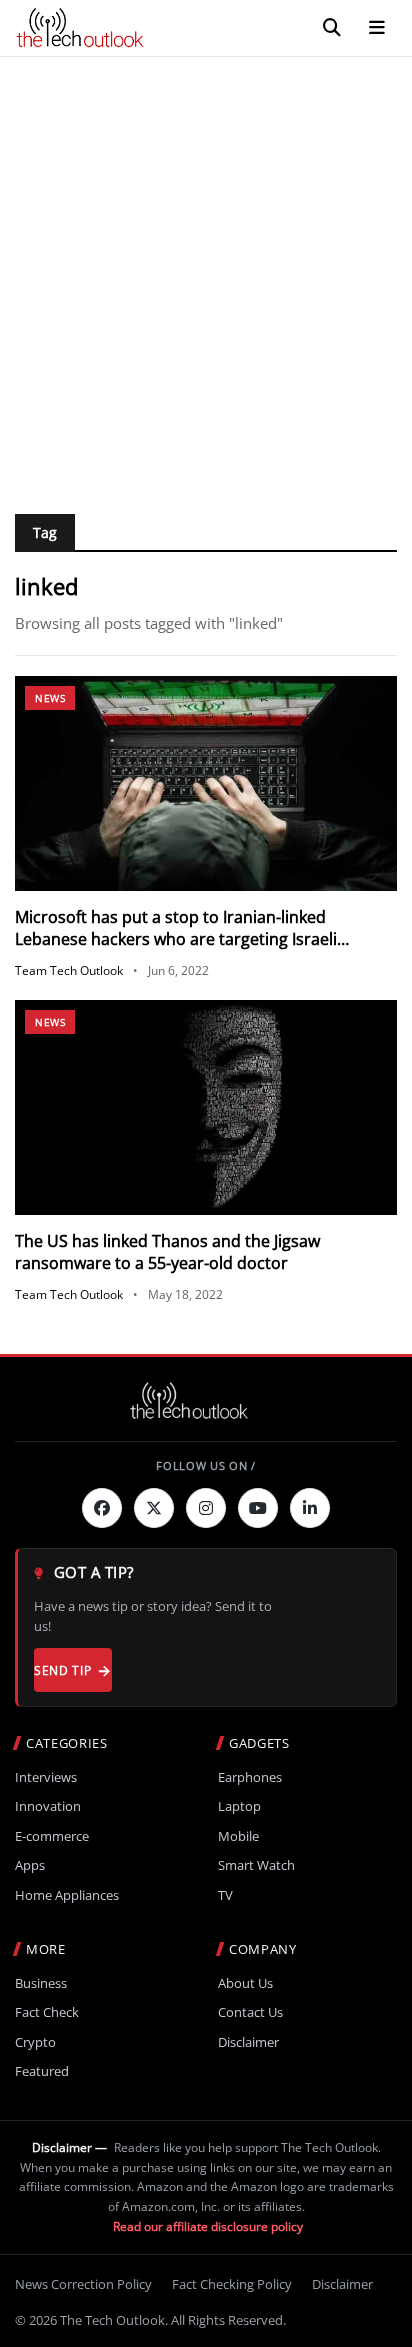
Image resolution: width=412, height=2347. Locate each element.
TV (225, 1895)
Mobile (238, 1836)
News (50, 698)
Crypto (35, 2042)
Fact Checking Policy (232, 2284)
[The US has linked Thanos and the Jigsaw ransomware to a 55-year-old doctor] (206, 1107)
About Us (245, 1983)
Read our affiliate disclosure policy (208, 2226)
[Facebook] (102, 1508)
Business (41, 1983)
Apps (30, 1865)
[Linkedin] (310, 1508)
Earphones (250, 1777)
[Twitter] (154, 1508)
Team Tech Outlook (69, 970)
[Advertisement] (206, 273)
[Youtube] (258, 1508)
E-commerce (52, 1836)
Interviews (46, 1777)
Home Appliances (67, 1895)
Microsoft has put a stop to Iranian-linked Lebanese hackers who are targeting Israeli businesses (176, 939)
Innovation (48, 1806)
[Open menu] (377, 28)
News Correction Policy (83, 2284)
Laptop (239, 1806)
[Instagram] (206, 1508)
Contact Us (250, 2012)
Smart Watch (256, 1865)
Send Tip (62, 1670)
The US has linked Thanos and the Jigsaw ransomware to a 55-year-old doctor (167, 1252)
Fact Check (47, 2012)
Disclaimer (248, 2042)
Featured (42, 2071)
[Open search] (332, 28)
